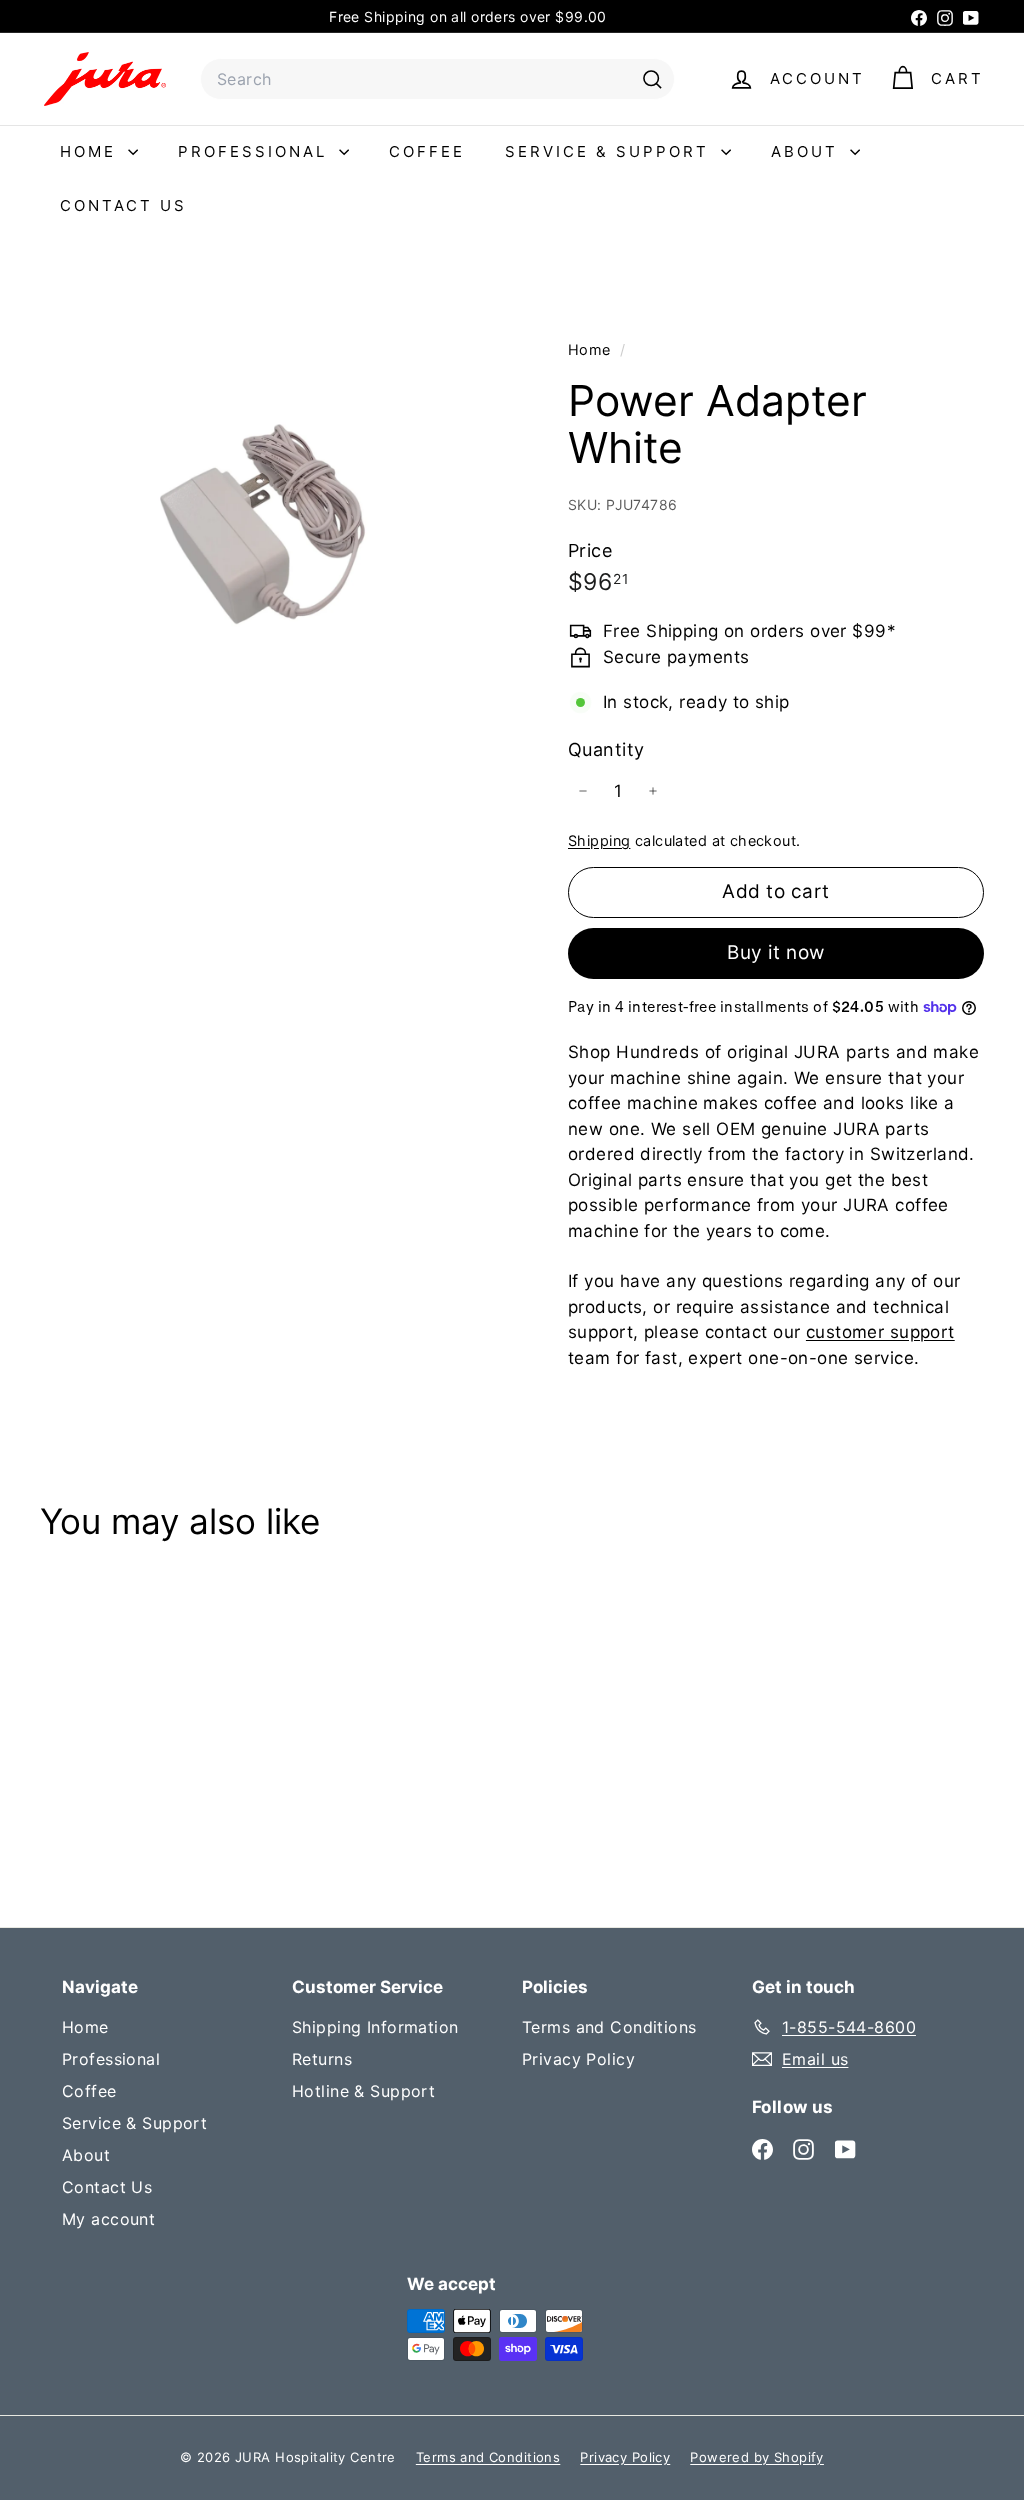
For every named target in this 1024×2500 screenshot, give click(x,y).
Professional (256, 151)
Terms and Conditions (609, 2027)
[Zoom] (270, 514)
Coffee (427, 151)
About (808, 151)
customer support (880, 1332)
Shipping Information (375, 2027)
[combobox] (437, 79)
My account (108, 2219)
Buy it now (776, 952)
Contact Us (123, 205)
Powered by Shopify (757, 2457)
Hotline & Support (363, 2091)
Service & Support (610, 151)
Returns (322, 2059)
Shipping (599, 840)
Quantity (606, 749)
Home (91, 151)
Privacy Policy (578, 2059)
